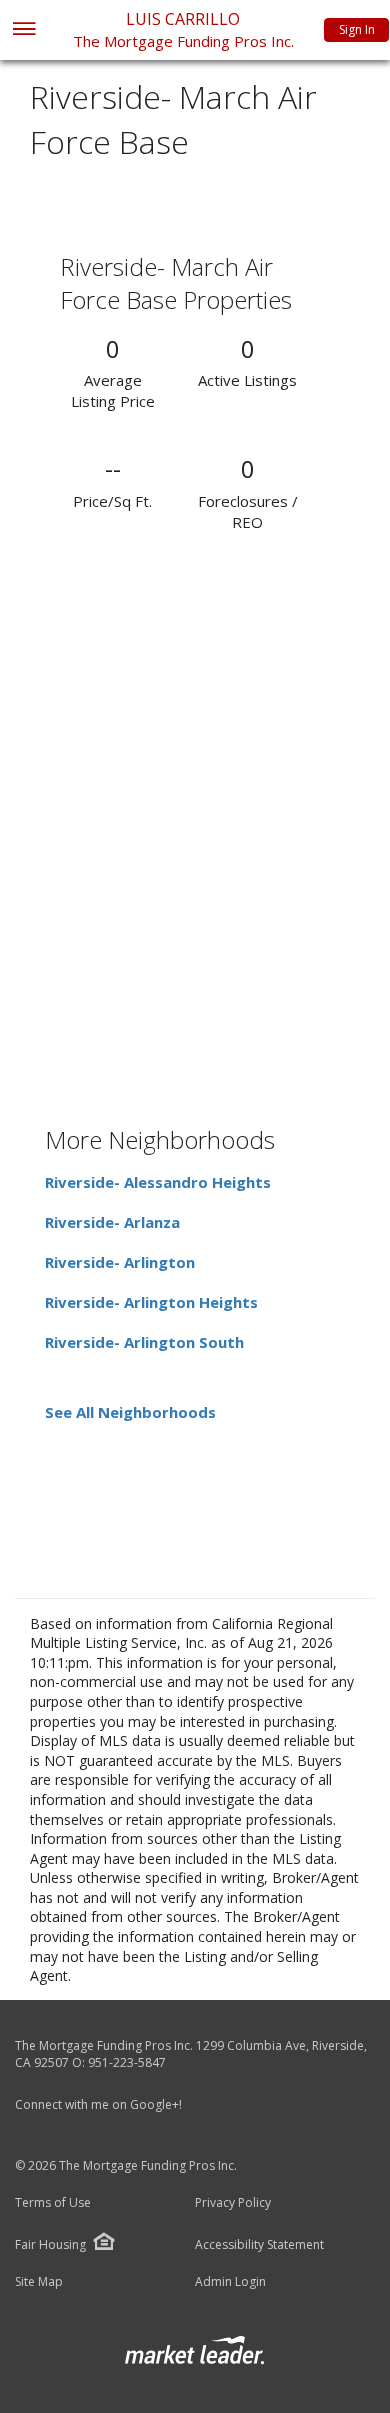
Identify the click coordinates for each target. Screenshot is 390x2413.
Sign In (357, 29)
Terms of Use (53, 2203)
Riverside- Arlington (120, 1262)
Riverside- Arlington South (144, 1342)
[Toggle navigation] (23, 30)
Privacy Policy (233, 2203)
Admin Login (230, 2282)
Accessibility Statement (259, 2245)
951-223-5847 (127, 2062)
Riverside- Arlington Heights (151, 1302)
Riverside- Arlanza (112, 1222)
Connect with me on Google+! (98, 2104)
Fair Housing (50, 2244)
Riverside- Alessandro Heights (158, 1182)
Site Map (39, 2282)
